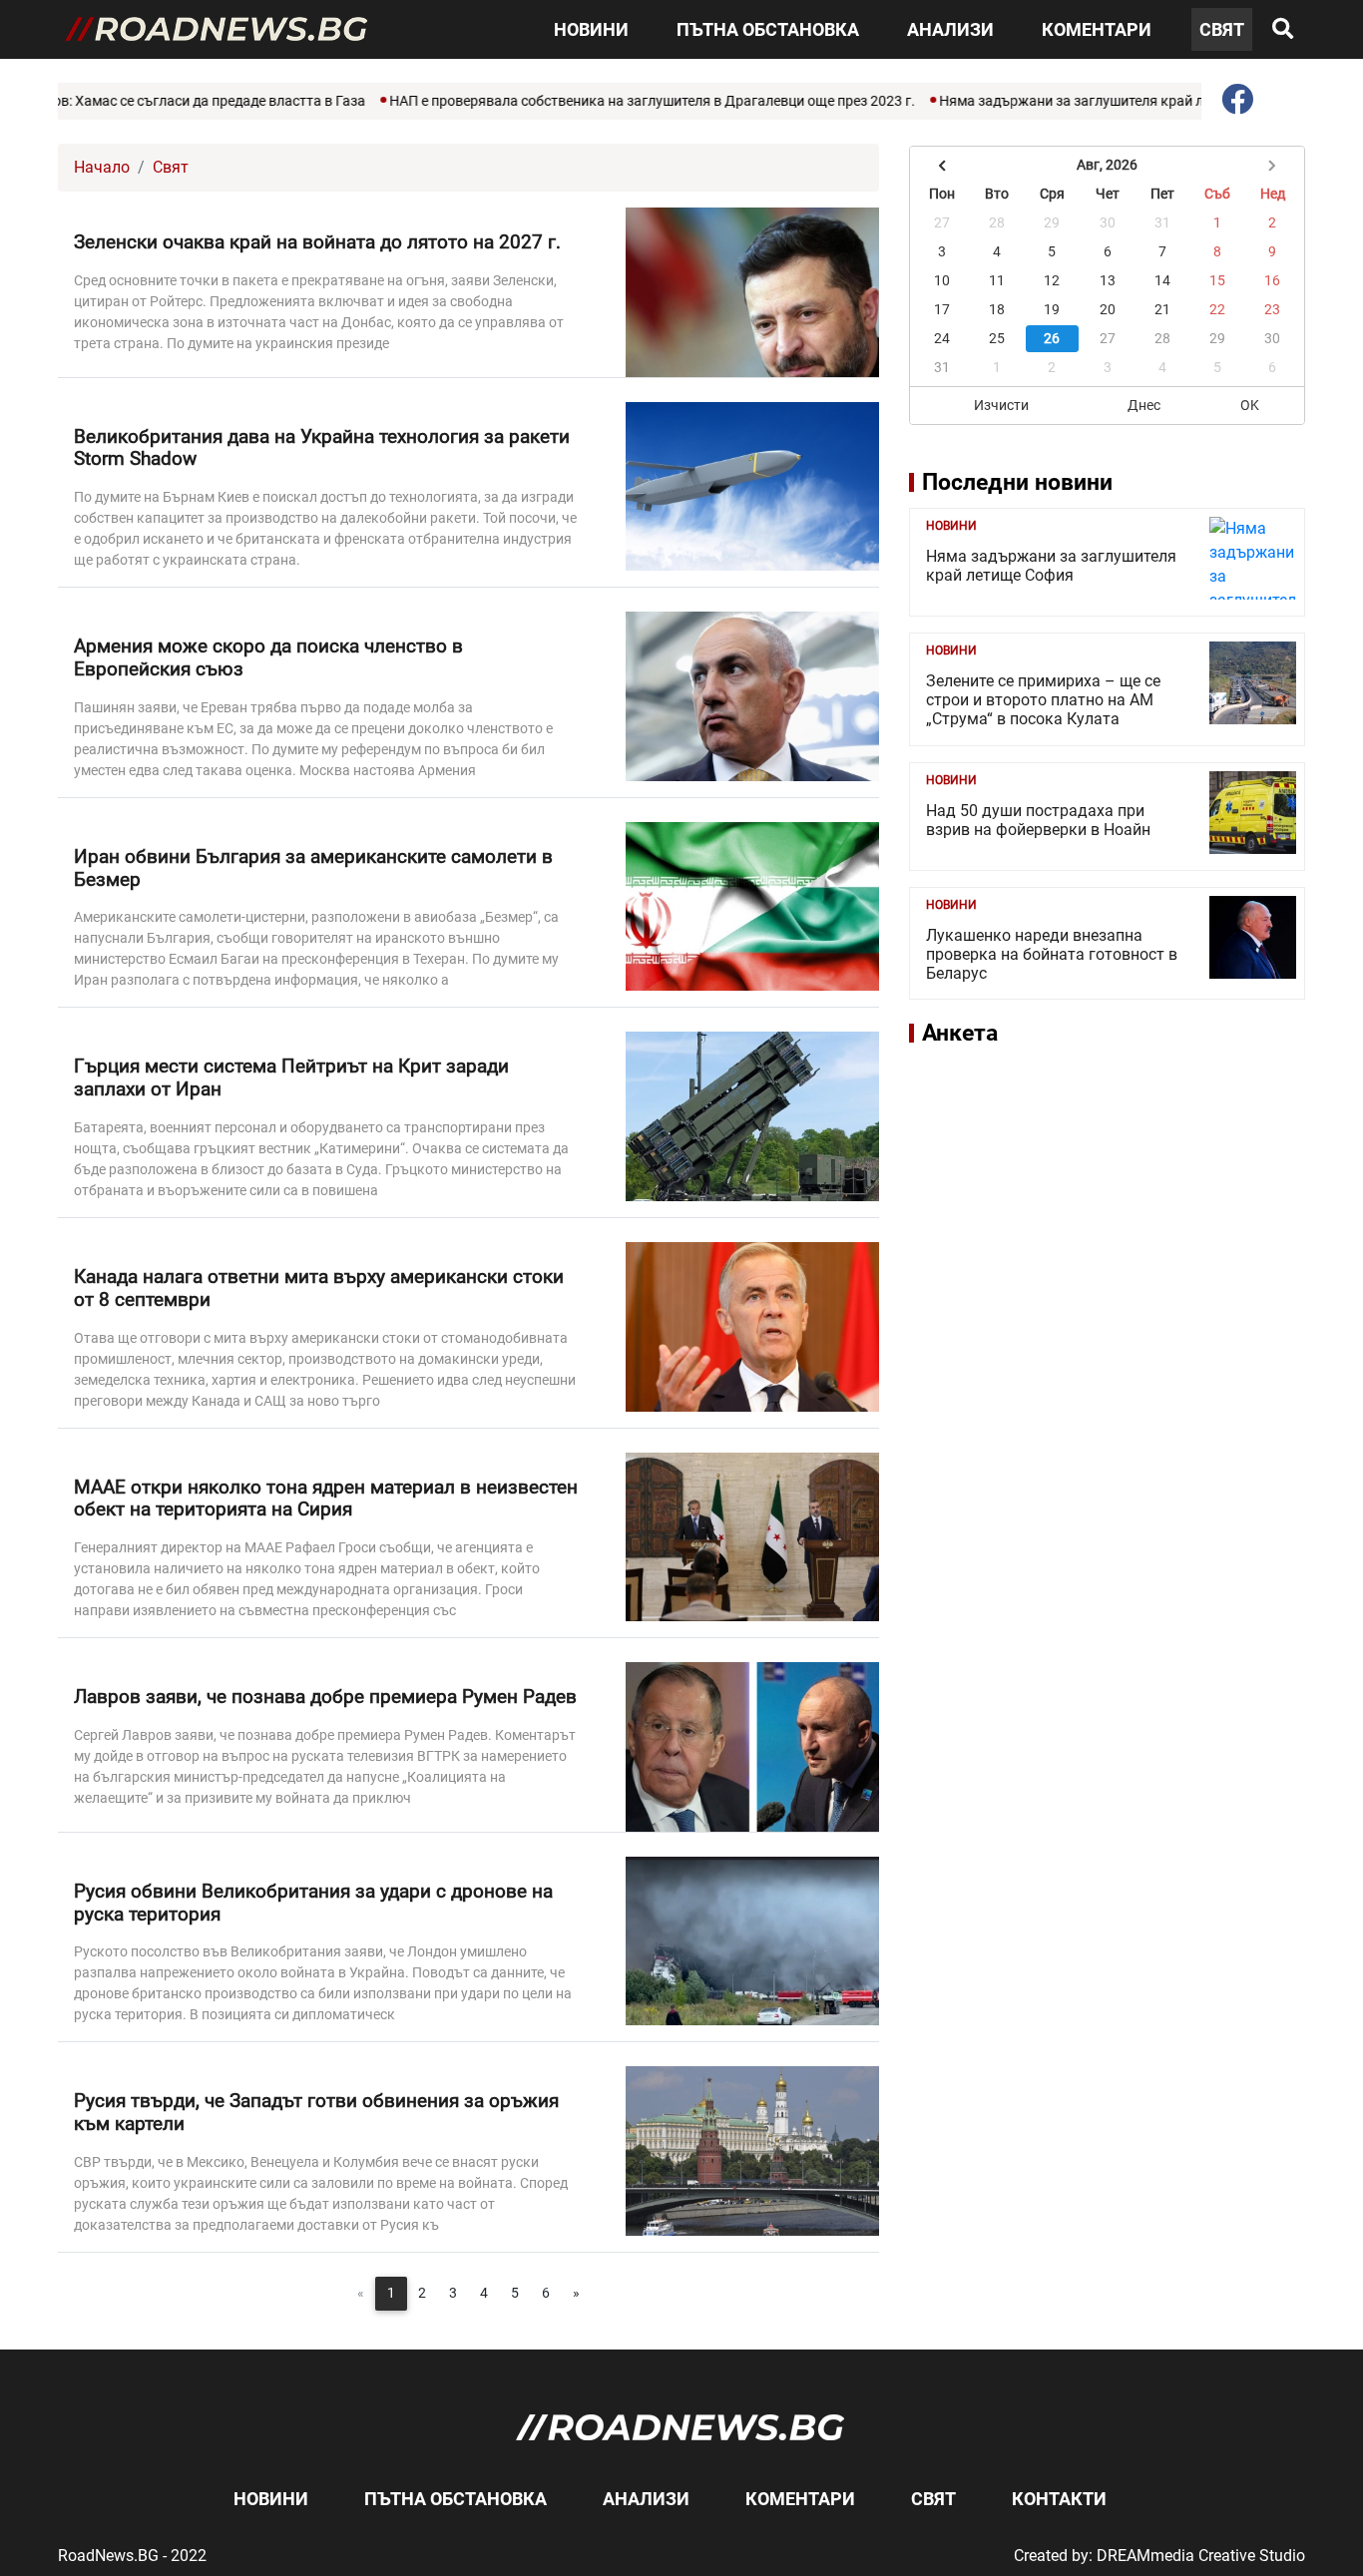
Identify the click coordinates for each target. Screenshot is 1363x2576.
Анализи (950, 29)
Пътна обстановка (768, 29)
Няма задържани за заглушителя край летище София (1060, 101)
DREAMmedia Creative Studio (1201, 2556)
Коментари (1097, 29)
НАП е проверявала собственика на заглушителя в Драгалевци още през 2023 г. (597, 101)
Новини (591, 29)
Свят (1222, 29)
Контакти (1059, 2499)
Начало (102, 167)
